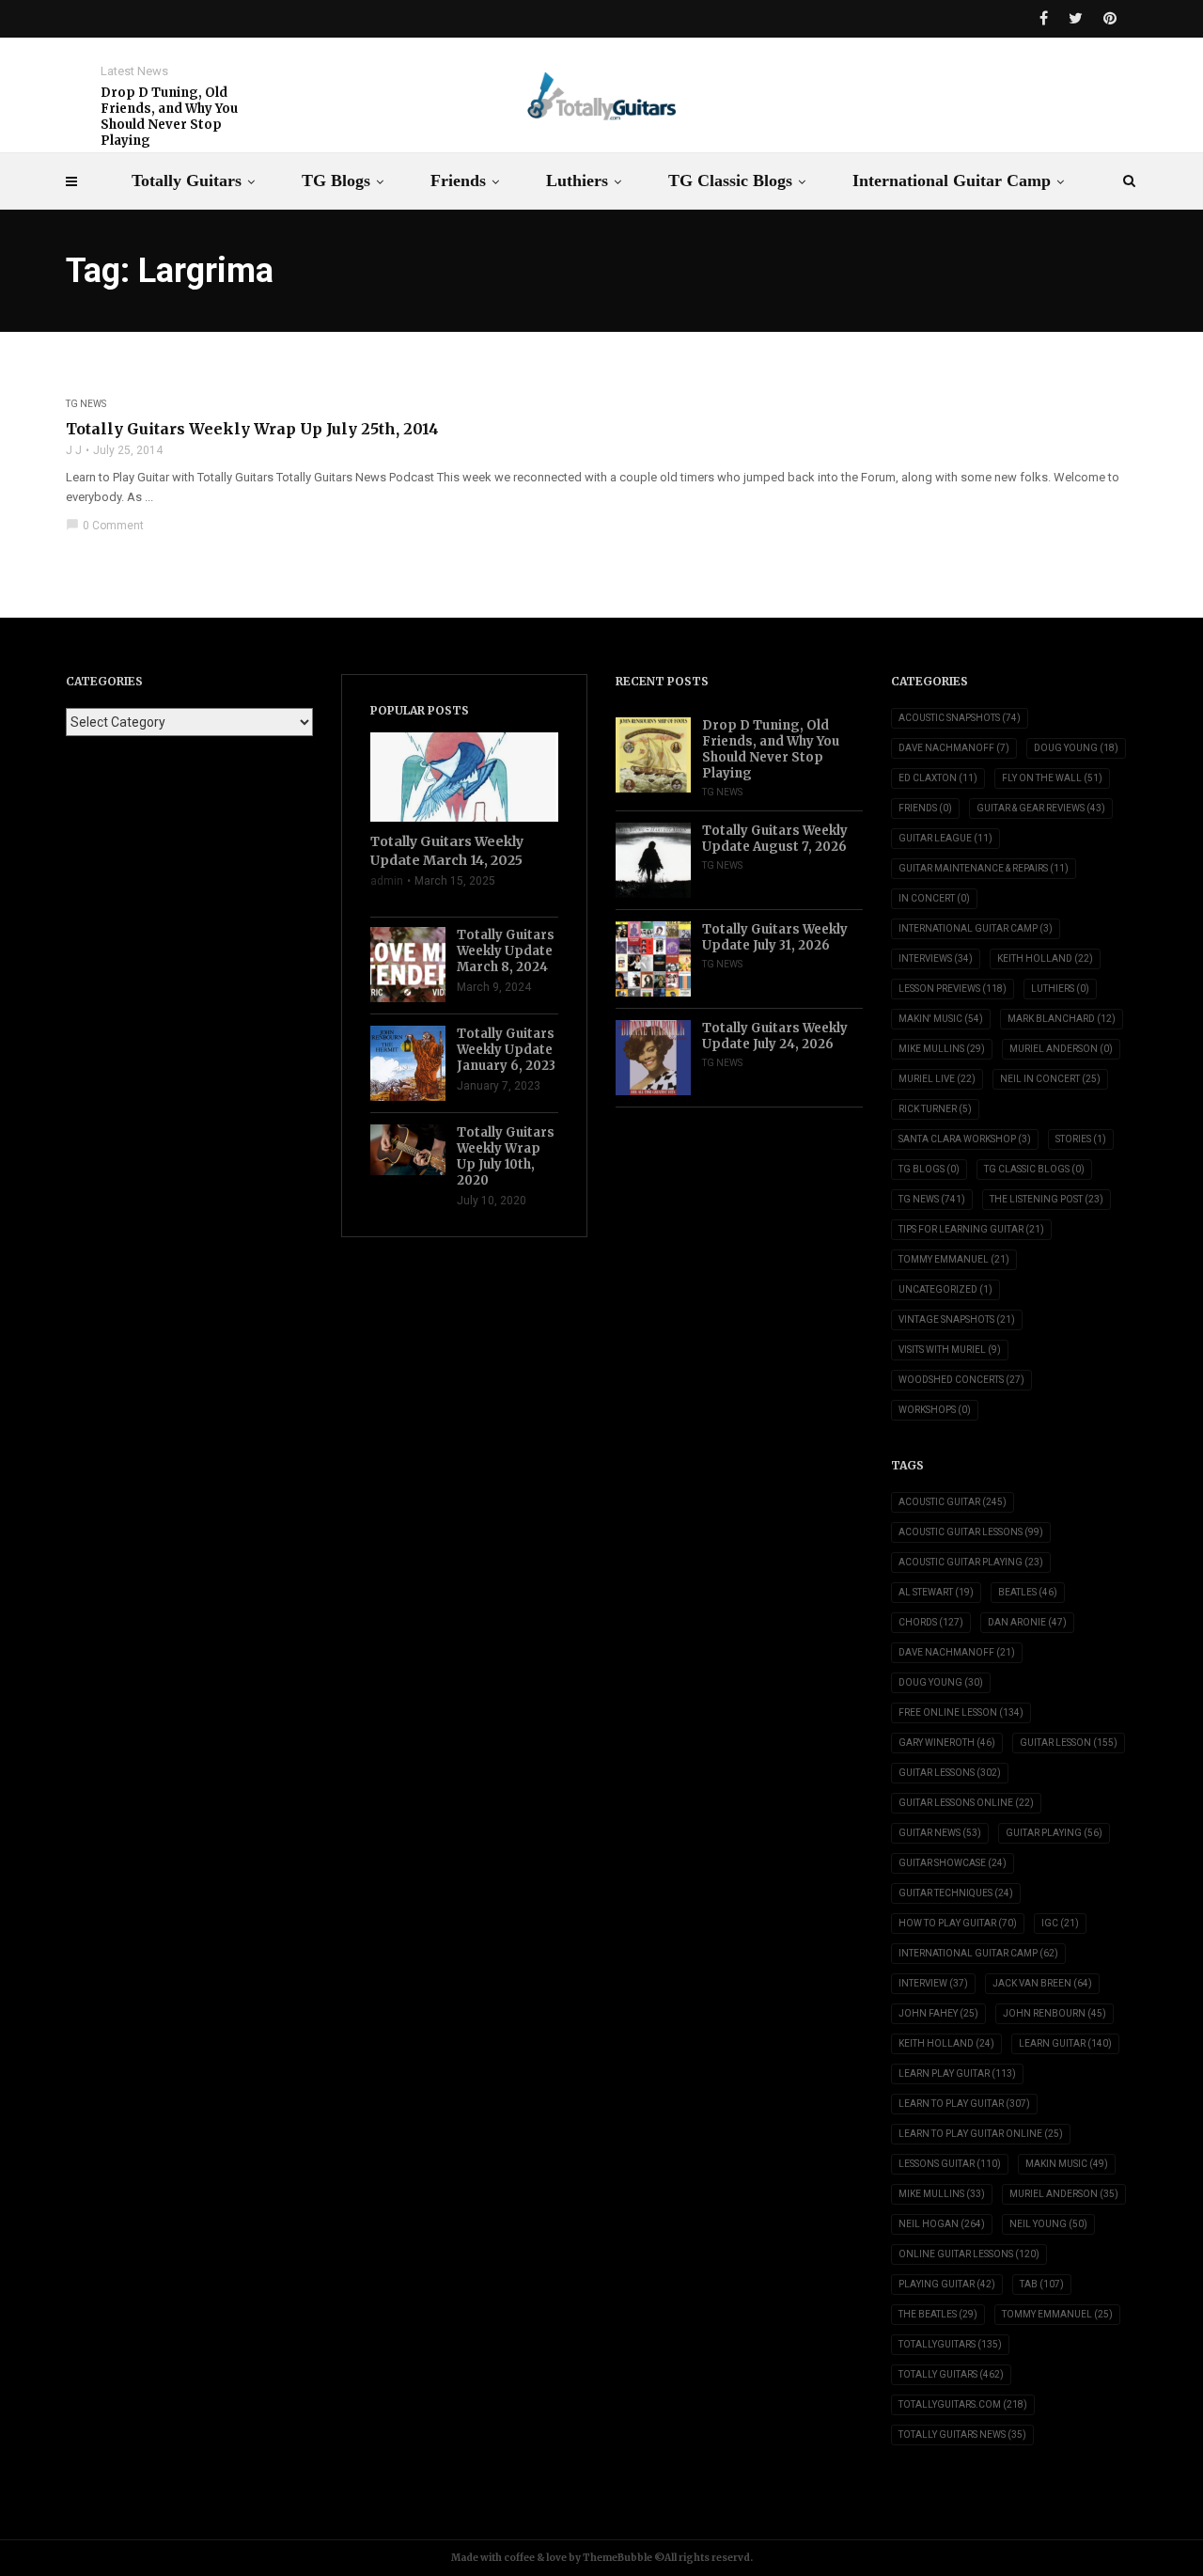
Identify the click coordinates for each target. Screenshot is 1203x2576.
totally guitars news (962, 2435)
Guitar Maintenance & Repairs (984, 868)
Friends (458, 181)
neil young (1048, 2224)
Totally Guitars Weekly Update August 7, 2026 (775, 839)
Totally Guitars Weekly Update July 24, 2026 (775, 1036)
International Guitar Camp (952, 181)
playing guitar (947, 2284)
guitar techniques (956, 1893)
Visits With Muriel (950, 1350)
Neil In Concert (1050, 1079)
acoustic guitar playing (971, 1562)
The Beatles (938, 2314)
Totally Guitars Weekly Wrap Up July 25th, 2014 (252, 429)
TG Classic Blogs (730, 181)
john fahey (938, 2013)
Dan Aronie (1027, 1622)
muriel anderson (1064, 2194)
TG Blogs (336, 181)
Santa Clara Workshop (965, 1139)
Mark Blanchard (1062, 1019)
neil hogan (942, 2224)
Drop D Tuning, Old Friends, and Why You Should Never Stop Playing (169, 117)
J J (74, 450)
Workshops (935, 1410)
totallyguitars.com (963, 2404)
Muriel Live (937, 1079)
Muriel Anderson (1061, 1049)
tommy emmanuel (1057, 2314)
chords (931, 1622)
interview (933, 1983)
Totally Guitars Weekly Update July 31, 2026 (775, 937)
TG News (86, 404)
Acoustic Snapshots (960, 718)
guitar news (940, 1833)
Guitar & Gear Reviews (1041, 808)
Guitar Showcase (953, 1863)
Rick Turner (935, 1109)
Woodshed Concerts (961, 1380)
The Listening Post (1047, 1199)
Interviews (936, 958)
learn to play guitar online (981, 2134)
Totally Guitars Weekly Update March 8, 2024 (506, 951)
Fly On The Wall (1052, 778)
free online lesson (961, 1712)
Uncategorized (945, 1289)
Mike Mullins (942, 1049)
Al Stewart (936, 1592)
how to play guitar (958, 1923)
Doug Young (1076, 748)
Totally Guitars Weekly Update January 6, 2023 (506, 1050)
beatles (1028, 1592)
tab (1042, 2284)
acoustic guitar (953, 1502)
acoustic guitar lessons (971, 1532)
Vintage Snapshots (957, 1319)
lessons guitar (950, 2164)
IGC (1060, 1923)
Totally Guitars (187, 181)
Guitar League (945, 838)
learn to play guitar (964, 2104)
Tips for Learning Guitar (971, 1229)
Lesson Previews (953, 989)
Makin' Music (941, 1019)
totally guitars (951, 2374)
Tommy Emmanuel (954, 1259)
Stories (1081, 1139)
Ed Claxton (938, 778)
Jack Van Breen (1042, 1983)
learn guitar (1065, 2043)
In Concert (934, 898)
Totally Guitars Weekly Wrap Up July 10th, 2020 (506, 1156)
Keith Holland (1045, 958)
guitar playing (1054, 1833)
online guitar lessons (969, 2254)
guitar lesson (1069, 1743)
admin (387, 881)
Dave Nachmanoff (954, 748)
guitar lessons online (966, 1803)
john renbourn (1055, 2013)
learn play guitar (957, 2073)
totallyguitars (950, 2344)
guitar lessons (950, 1773)
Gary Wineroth (947, 1743)
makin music (1067, 2164)
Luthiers (577, 181)
